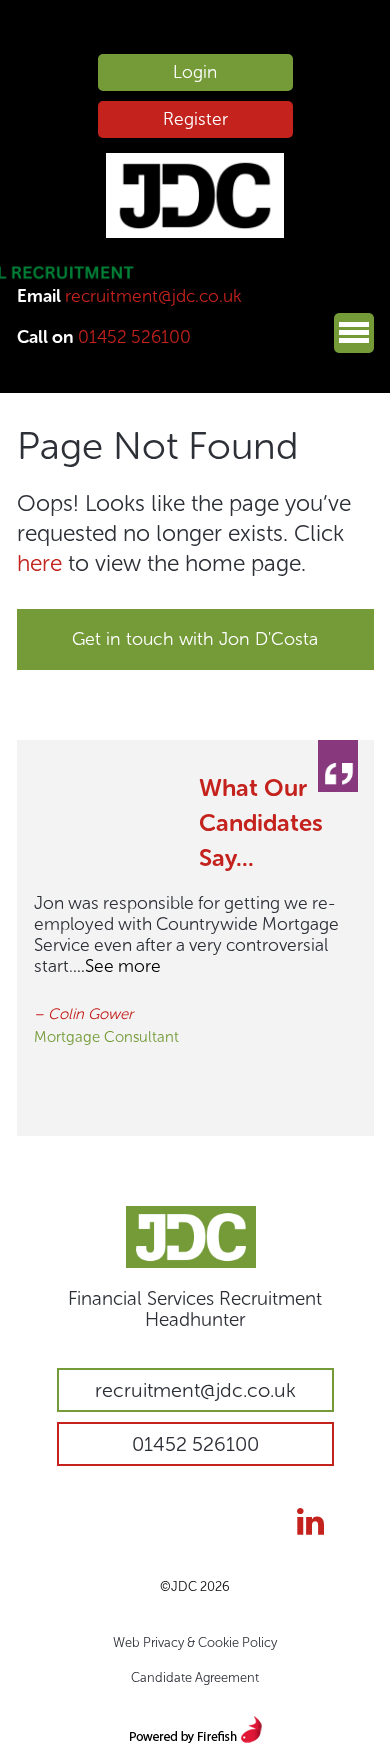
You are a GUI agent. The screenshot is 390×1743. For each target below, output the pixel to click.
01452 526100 (134, 337)
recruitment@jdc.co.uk (153, 296)
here (39, 563)
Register (195, 119)
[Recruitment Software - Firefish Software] (195, 1727)
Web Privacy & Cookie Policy (195, 1642)
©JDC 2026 (195, 1586)
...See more (117, 966)
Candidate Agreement (195, 1677)
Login (195, 72)
